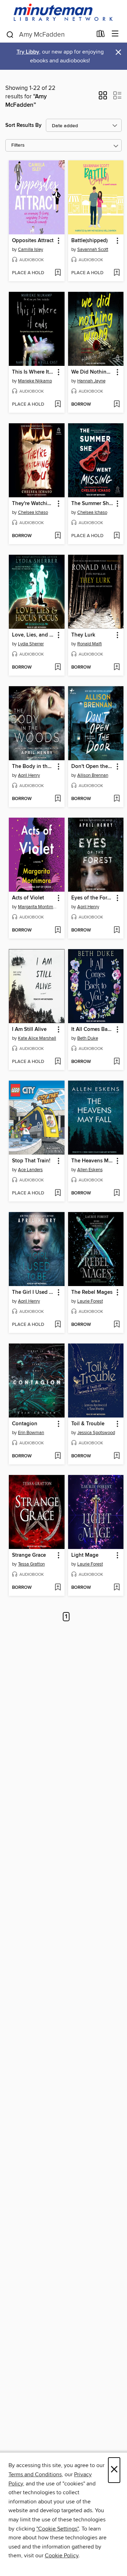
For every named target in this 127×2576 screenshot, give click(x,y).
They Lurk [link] (83, 635)
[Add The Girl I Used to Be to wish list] (58, 1325)
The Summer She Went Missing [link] (93, 504)
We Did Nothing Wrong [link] (93, 372)
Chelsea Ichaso (33, 512)
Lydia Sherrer (31, 644)
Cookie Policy (62, 2556)
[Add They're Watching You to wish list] (58, 536)
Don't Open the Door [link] (93, 767)
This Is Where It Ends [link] (33, 372)
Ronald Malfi (90, 644)
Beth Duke (88, 1038)
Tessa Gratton (31, 1564)
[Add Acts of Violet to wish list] (58, 930)
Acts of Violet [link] (28, 898)
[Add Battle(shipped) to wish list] (117, 273)
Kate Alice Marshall (37, 1038)
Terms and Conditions (35, 2474)
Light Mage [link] (85, 1555)
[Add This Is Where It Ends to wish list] (58, 405)
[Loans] (101, 35)
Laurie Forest (90, 1301)
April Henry (29, 775)
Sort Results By (23, 125)
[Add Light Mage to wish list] (117, 1588)
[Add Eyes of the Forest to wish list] (117, 930)
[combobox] (49, 35)
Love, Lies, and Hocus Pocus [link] (33, 635)
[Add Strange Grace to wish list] (58, 1588)
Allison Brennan (93, 775)
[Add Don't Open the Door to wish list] (117, 799)
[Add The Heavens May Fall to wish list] (117, 1193)
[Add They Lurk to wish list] (117, 668)
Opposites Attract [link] (33, 241)
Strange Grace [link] (29, 1555)
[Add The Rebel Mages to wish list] (117, 1325)
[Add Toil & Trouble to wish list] (117, 1456)
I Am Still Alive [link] (29, 1029)
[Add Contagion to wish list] (58, 1456)
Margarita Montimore (38, 907)
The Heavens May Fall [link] (93, 1161)
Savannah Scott (93, 250)
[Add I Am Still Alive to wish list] (58, 1062)
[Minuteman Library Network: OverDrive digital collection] (64, 13)
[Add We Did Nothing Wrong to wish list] (117, 405)
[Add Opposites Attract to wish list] (58, 273)
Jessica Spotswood (96, 1433)
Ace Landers (30, 1170)
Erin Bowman (31, 1433)
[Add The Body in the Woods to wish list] (58, 799)
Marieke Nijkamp (35, 381)
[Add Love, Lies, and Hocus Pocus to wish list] (58, 668)
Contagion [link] (25, 1424)
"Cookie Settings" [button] (58, 2529)
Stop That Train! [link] (31, 1161)
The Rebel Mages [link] (92, 1292)
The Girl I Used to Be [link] (33, 1292)
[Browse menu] (115, 34)
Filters (18, 145)
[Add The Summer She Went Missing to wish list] (117, 536)
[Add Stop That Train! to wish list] (58, 1193)
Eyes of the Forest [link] (93, 898)
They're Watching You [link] (33, 504)
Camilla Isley (31, 250)
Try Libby (28, 52)
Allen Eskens (90, 1170)
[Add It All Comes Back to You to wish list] (117, 1062)
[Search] (10, 34)
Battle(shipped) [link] (89, 241)
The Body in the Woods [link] (33, 767)
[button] (103, 98)
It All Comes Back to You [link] (93, 1029)
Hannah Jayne (91, 381)
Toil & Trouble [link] (88, 1424)
